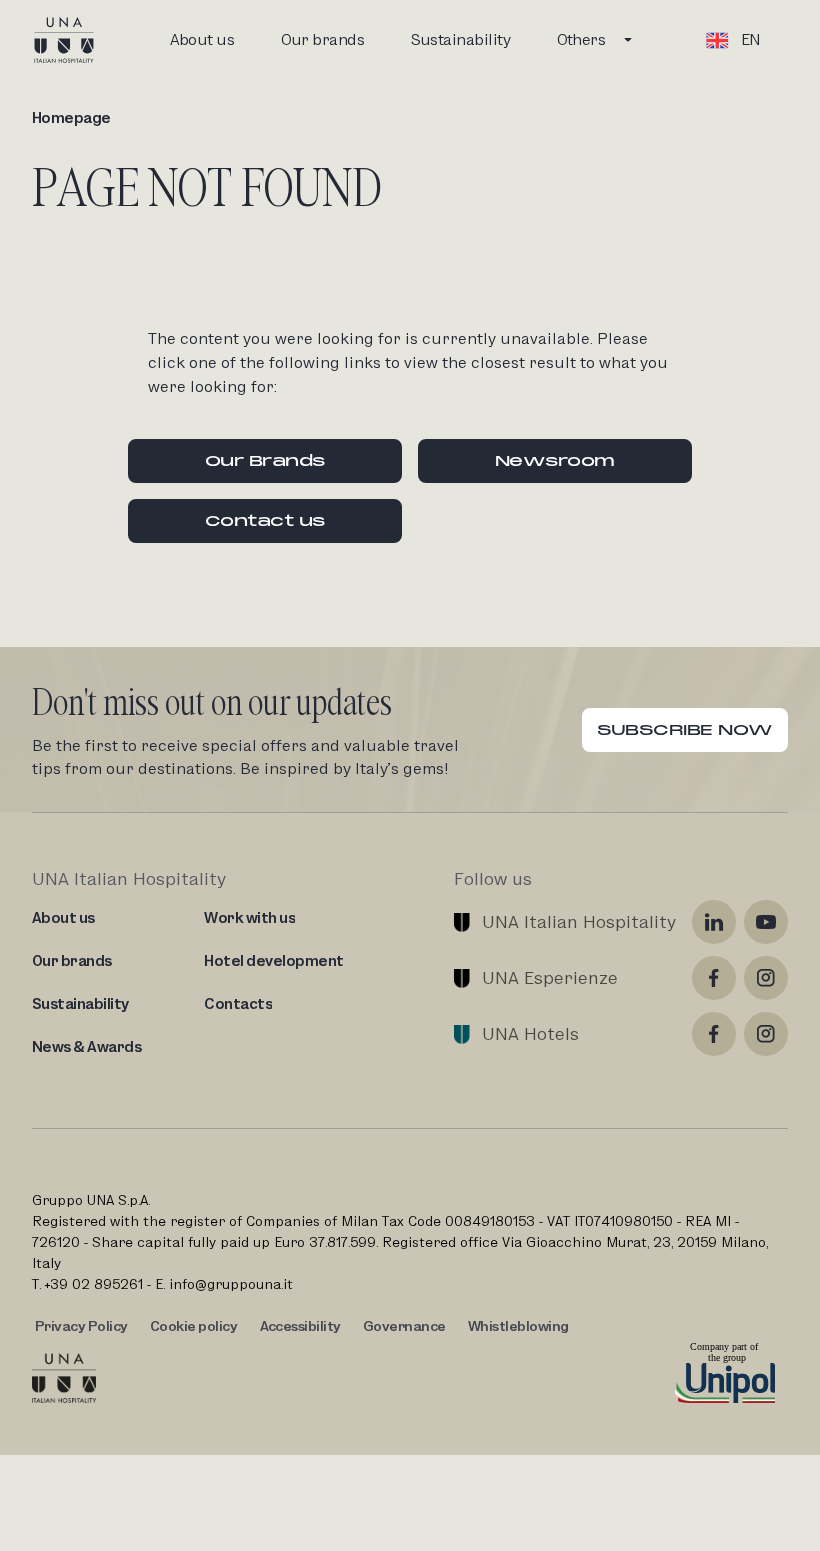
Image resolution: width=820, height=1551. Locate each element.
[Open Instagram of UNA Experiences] (766, 978)
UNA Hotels (530, 1033)
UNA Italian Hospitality (579, 921)
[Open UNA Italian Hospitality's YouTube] (766, 922)
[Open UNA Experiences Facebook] (714, 978)
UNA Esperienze (550, 977)
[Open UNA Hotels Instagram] (766, 1034)
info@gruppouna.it (231, 1284)
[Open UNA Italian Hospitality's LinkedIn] (714, 922)
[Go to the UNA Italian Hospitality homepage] (80, 40)
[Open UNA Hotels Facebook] (714, 1034)
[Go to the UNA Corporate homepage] (64, 1378)
